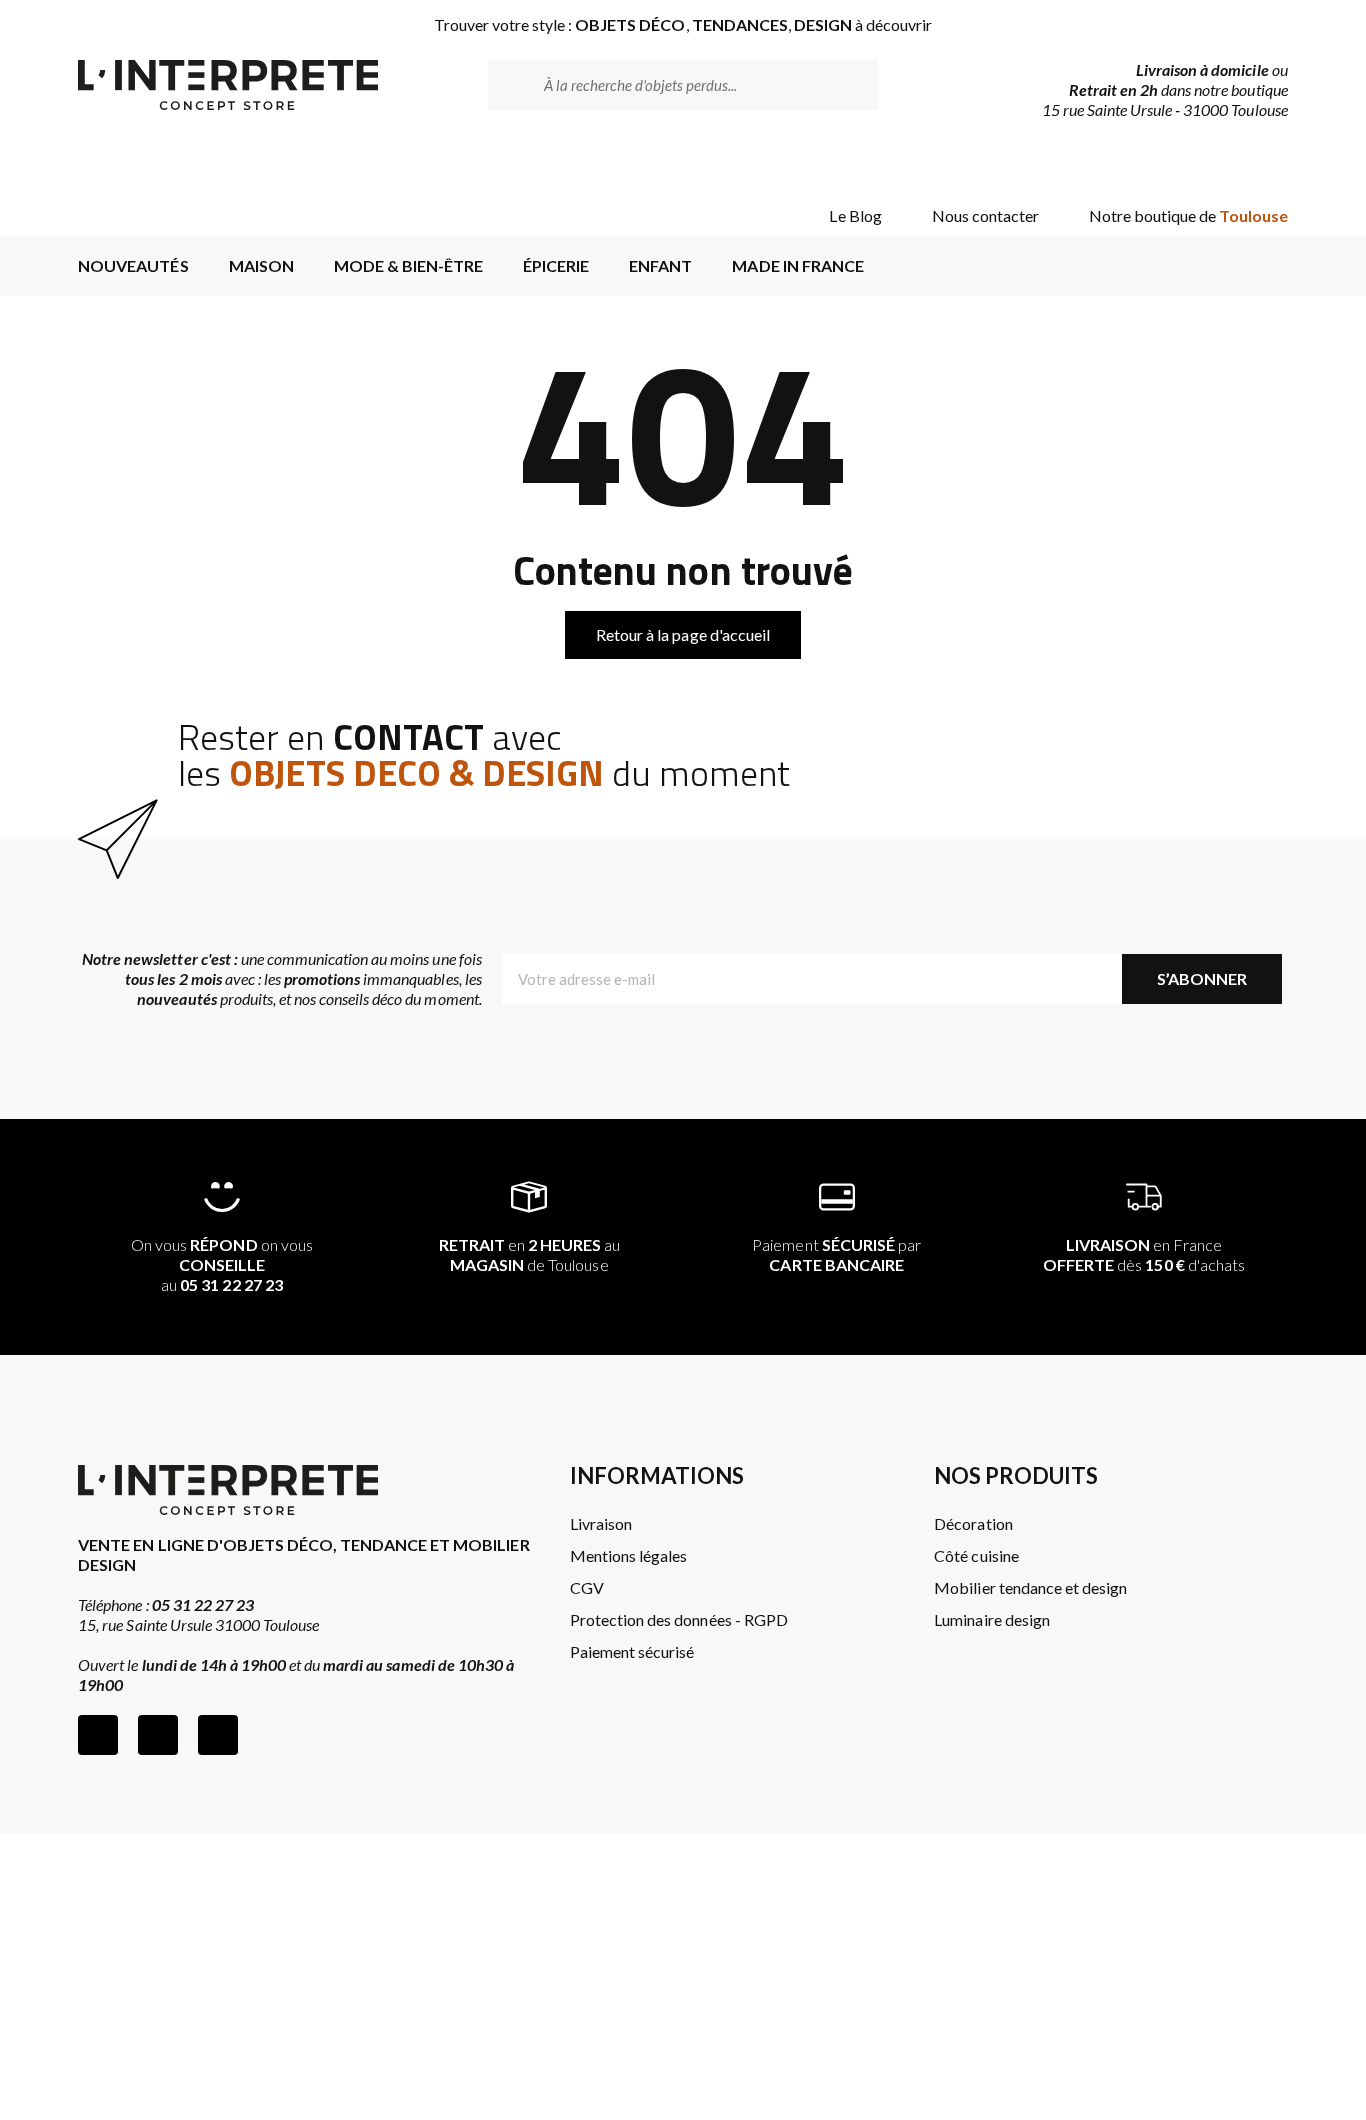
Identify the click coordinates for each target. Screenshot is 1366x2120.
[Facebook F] (98, 1735)
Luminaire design (991, 1619)
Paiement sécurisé (632, 1651)
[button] (683, 635)
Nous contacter (985, 215)
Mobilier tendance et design (1030, 1587)
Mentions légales (628, 1555)
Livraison (601, 1523)
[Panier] (1256, 162)
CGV (587, 1587)
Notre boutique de (1188, 215)
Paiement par (836, 1254)
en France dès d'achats (1144, 1254)
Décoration (973, 1523)
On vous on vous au (222, 1264)
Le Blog (855, 215)
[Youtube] (218, 1735)
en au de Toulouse (530, 1254)
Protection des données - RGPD (679, 1619)
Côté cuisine (976, 1555)
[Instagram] (158, 1735)
